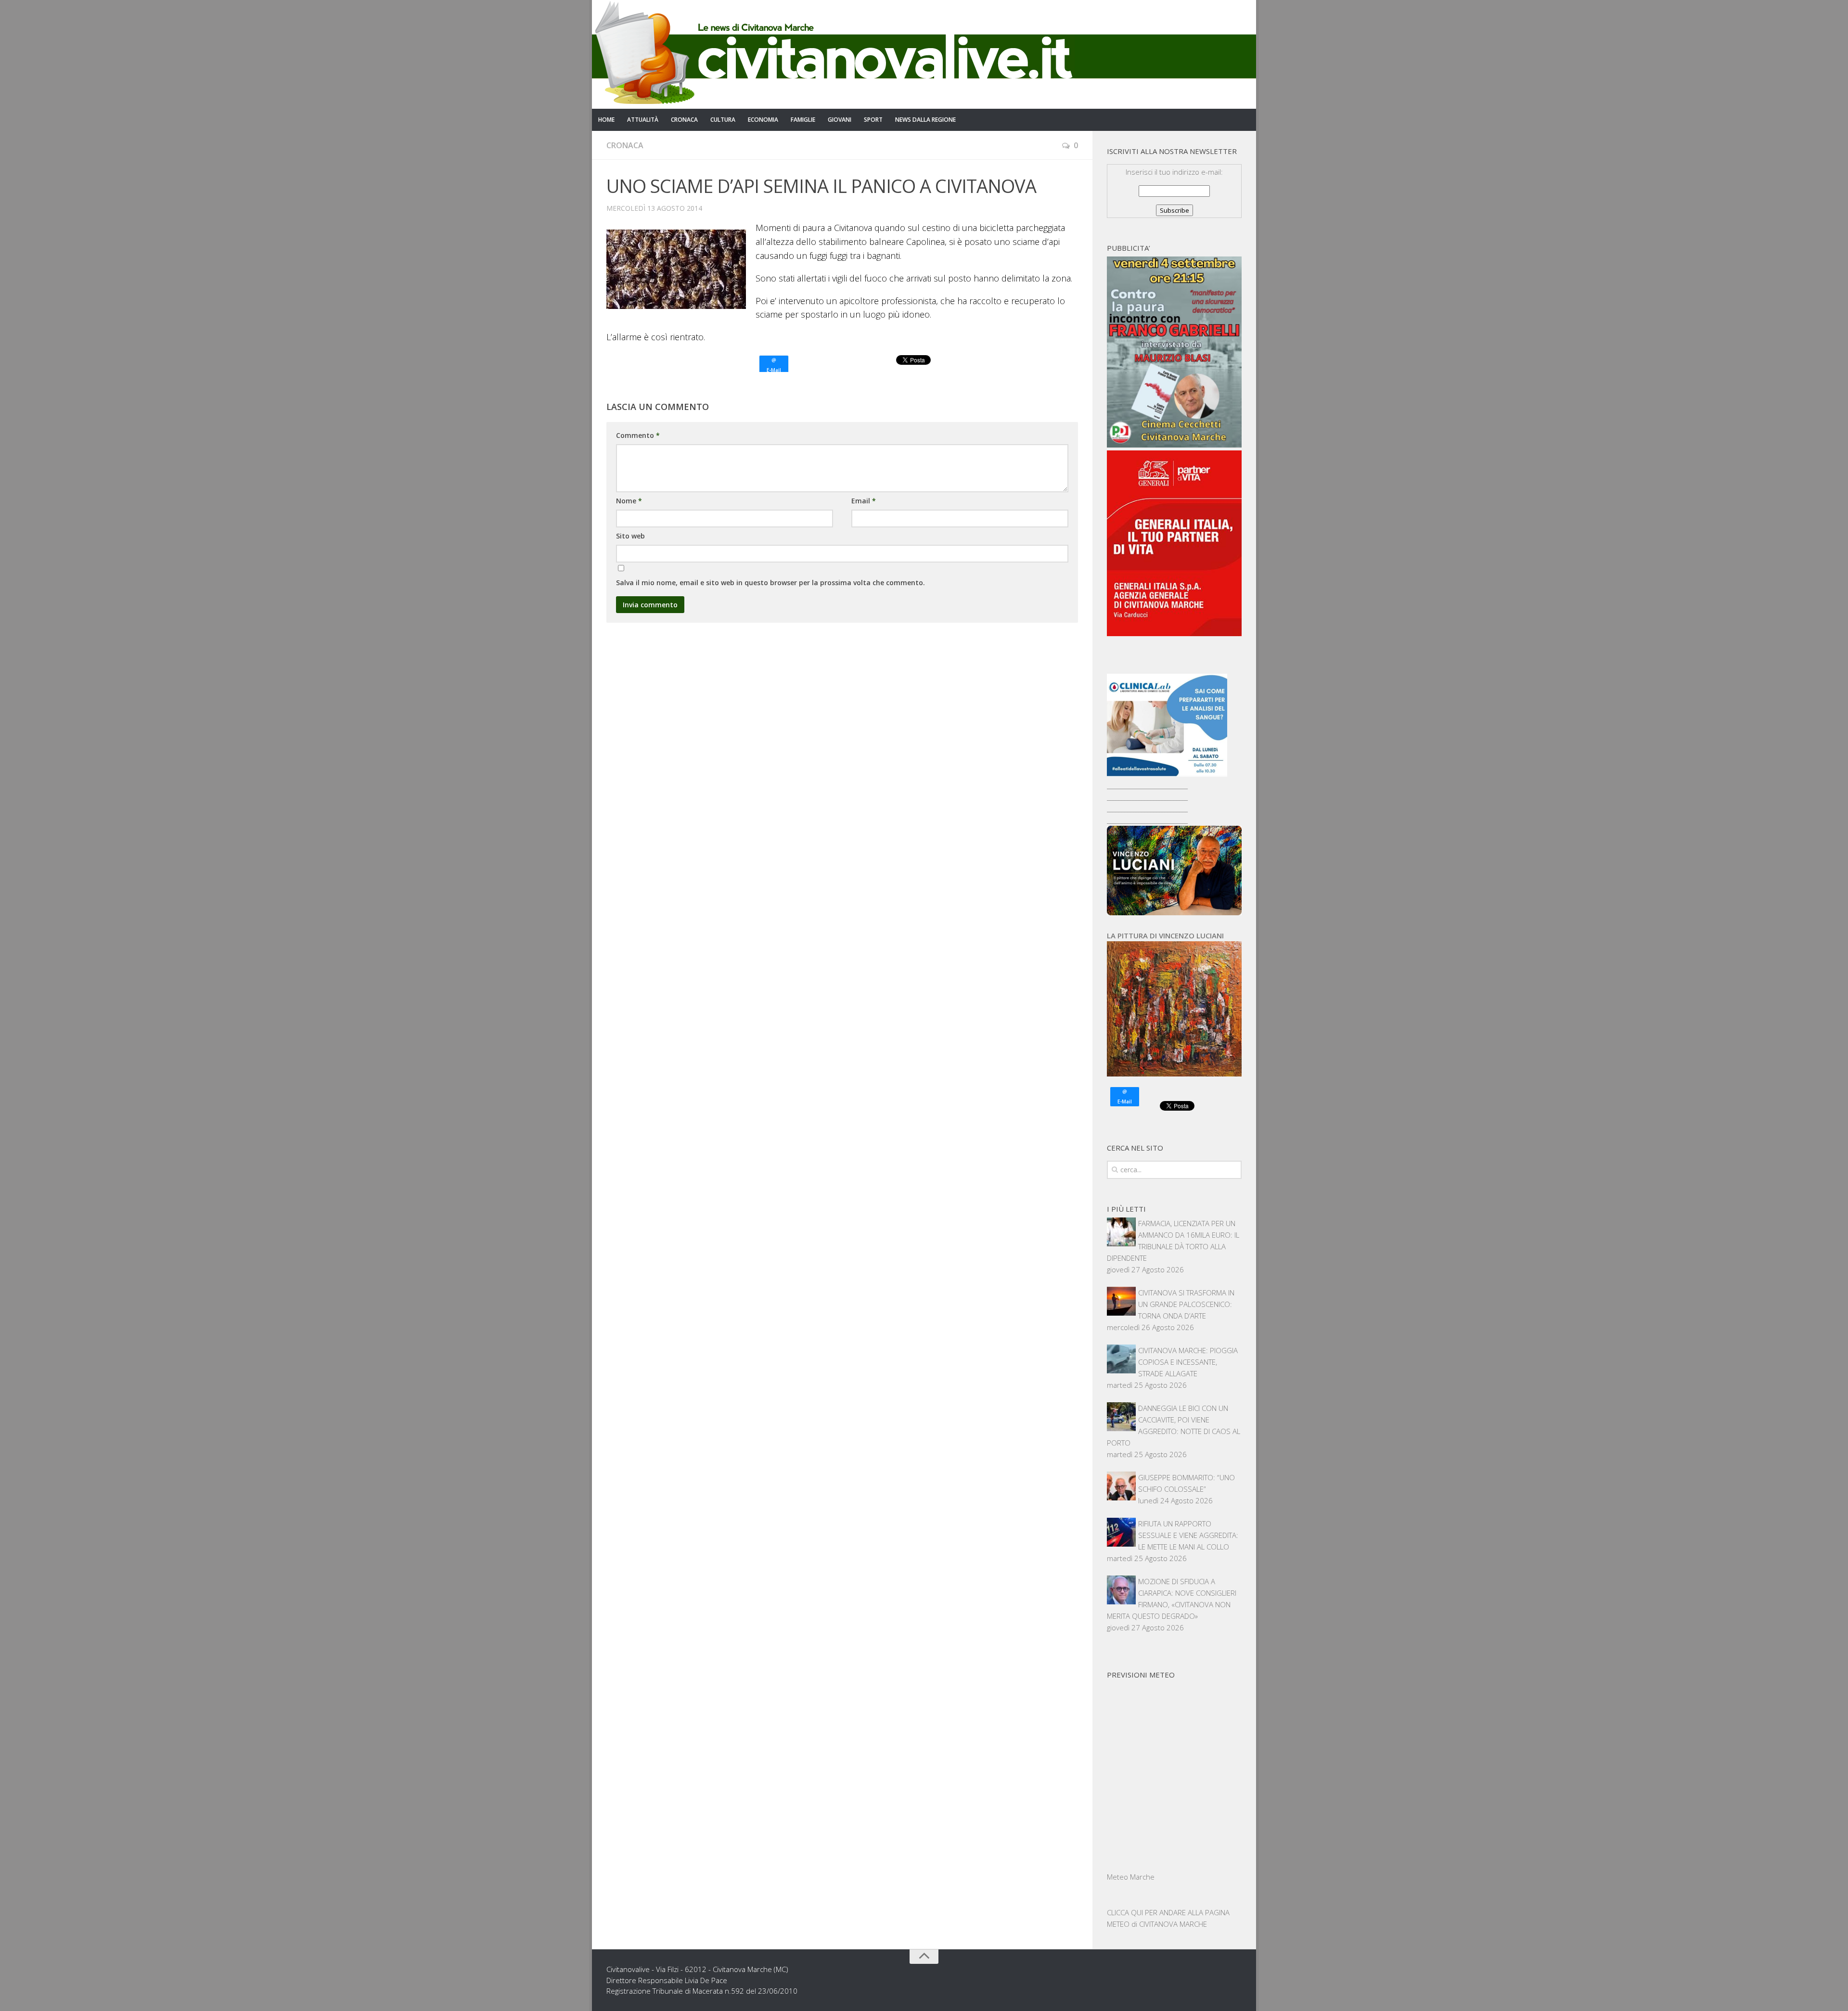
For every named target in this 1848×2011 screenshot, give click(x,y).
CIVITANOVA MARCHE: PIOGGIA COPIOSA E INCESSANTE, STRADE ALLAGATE (1188, 1362)
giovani (840, 120)
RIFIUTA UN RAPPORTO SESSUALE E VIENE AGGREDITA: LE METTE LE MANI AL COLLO (1188, 1535)
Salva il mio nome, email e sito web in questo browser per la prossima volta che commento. (770, 583)
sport (873, 120)
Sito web (630, 536)
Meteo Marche (1131, 1877)
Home (606, 120)
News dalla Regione (925, 120)
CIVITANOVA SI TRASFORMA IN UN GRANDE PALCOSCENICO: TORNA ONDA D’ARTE (1186, 1304)
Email (864, 501)
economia (763, 120)
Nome (629, 501)
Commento (638, 435)
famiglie (803, 120)
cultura (723, 120)
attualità (643, 120)
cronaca (684, 120)
